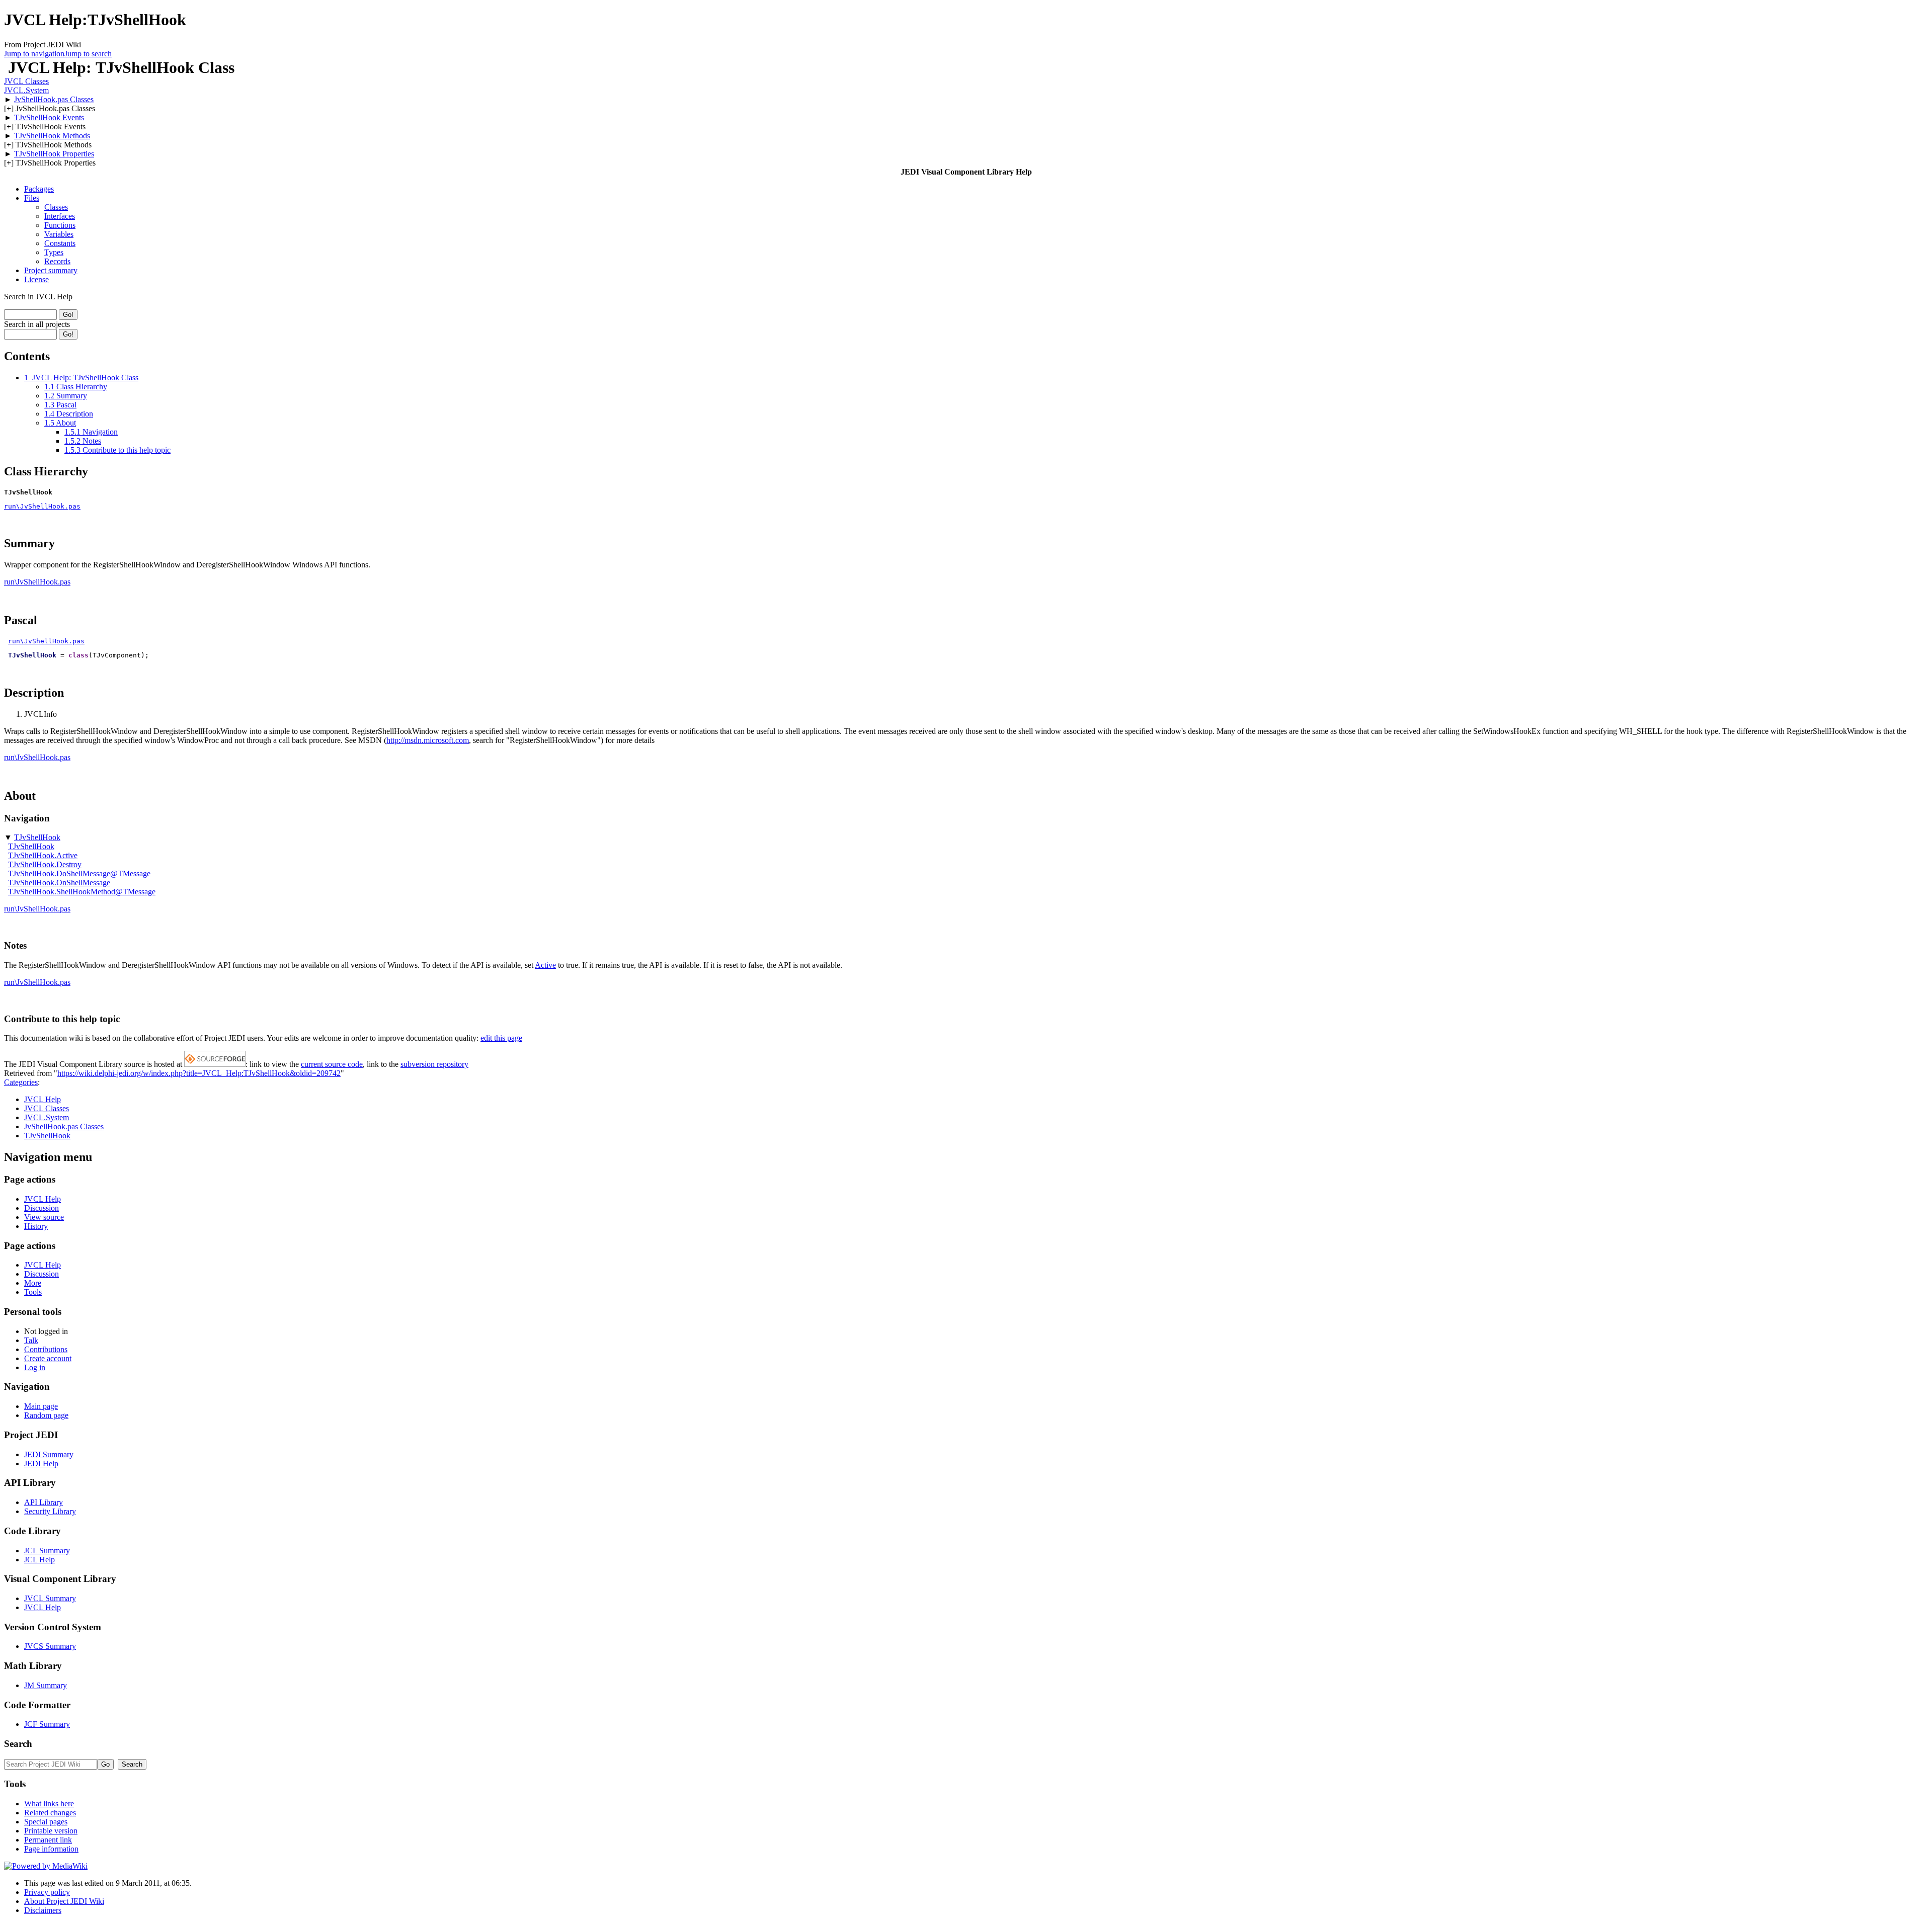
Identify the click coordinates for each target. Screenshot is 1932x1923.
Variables (59, 234)
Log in (35, 1367)
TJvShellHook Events (49, 117)
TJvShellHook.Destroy (45, 864)
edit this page (501, 1038)
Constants (60, 243)
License (36, 279)
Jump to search (88, 54)
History (36, 1226)
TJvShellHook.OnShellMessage (59, 883)
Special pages (46, 1822)
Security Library (50, 1511)
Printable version (51, 1831)
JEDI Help (41, 1464)
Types (54, 252)
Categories (21, 1082)
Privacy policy (47, 1892)
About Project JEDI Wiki (64, 1901)
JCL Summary (47, 1551)
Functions (60, 225)
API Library (44, 1502)
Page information (51, 1849)
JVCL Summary (50, 1598)
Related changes (50, 1813)
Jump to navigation (34, 54)
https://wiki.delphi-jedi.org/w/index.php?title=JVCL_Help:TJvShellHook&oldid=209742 (199, 1073)
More (33, 1283)
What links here (49, 1804)
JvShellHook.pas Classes (54, 99)
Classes (56, 207)
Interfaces (60, 216)
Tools (33, 1292)
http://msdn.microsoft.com (428, 740)
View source (44, 1217)
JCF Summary (47, 1724)
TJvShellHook (37, 837)
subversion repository (434, 1064)
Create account (48, 1358)
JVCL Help (43, 1099)
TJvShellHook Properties (54, 154)
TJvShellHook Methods (52, 136)
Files (32, 198)
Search (18, 1744)
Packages (39, 189)
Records (57, 261)
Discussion (42, 1208)
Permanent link (48, 1840)
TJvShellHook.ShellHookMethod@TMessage (82, 892)
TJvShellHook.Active (43, 855)
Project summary (51, 270)
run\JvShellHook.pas (42, 506)
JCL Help (39, 1560)
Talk (31, 1340)
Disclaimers (43, 1910)
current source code (332, 1064)
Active (545, 965)
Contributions (46, 1349)
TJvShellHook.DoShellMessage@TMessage (79, 873)
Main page (41, 1406)
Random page (46, 1415)
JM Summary (46, 1685)
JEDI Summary (49, 1454)
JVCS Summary (50, 1646)
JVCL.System (26, 90)
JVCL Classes (26, 81)
